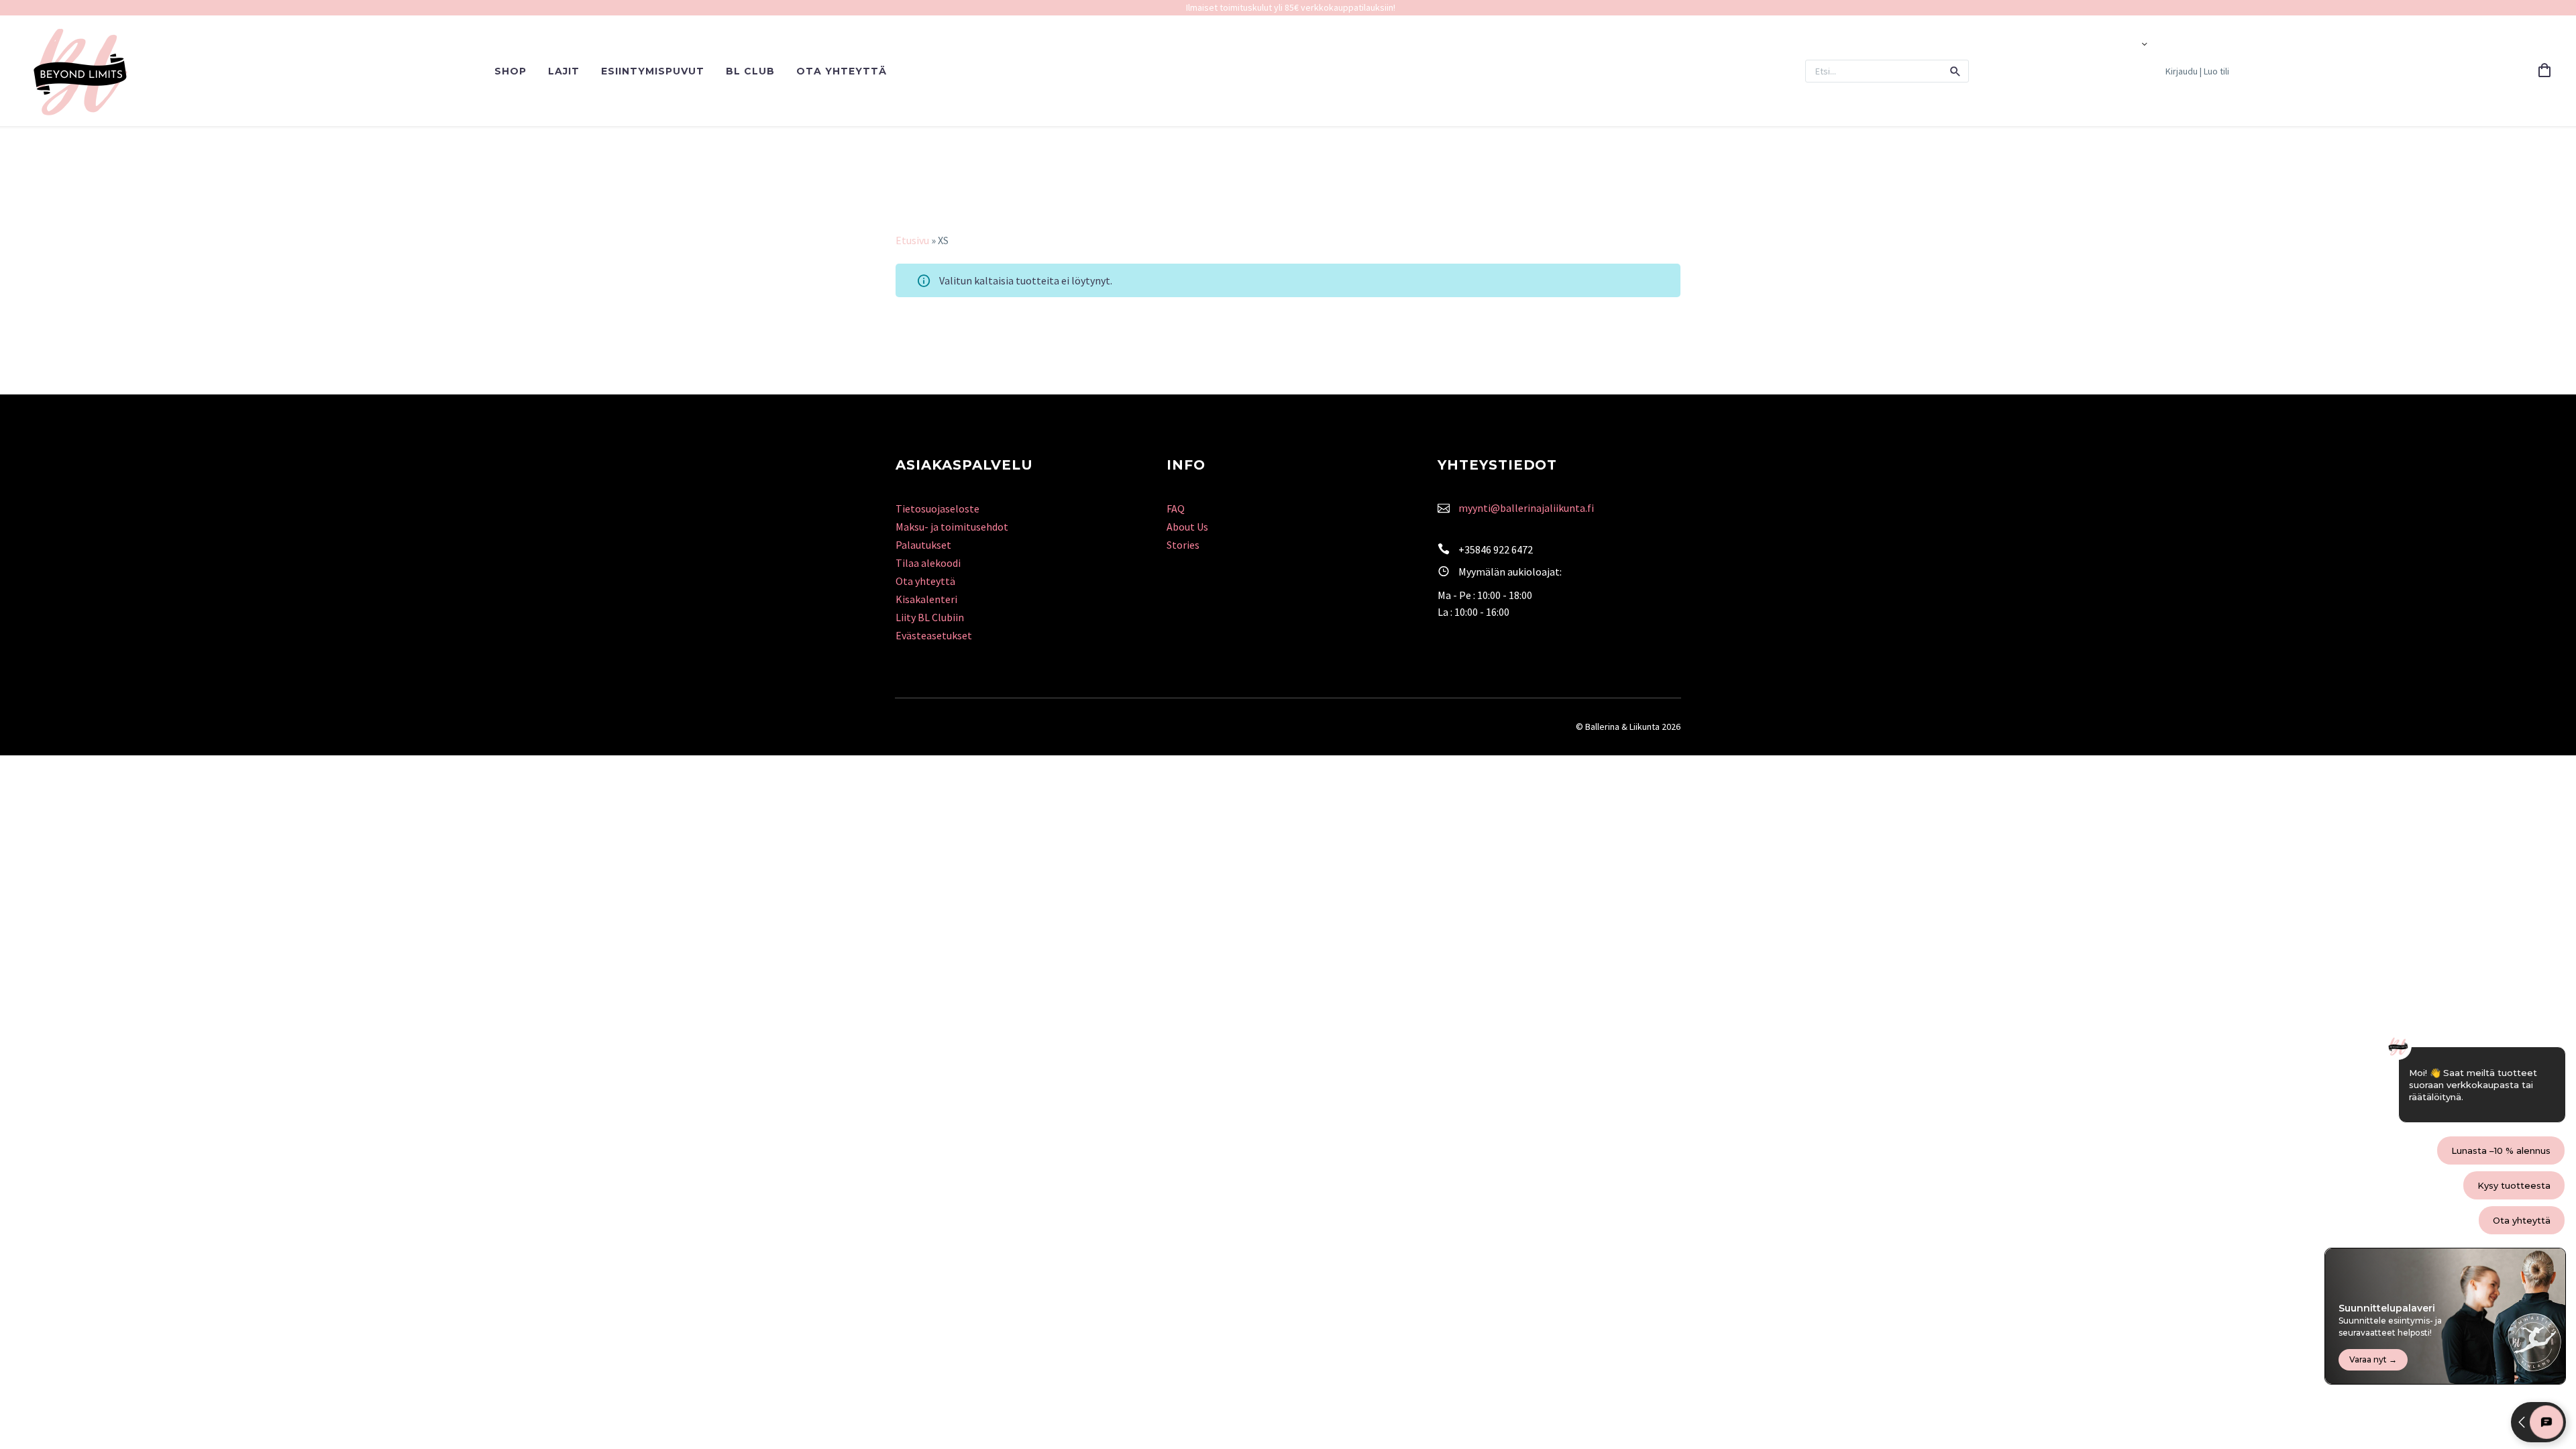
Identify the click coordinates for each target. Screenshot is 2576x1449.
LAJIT (564, 71)
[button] (1955, 71)
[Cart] (2544, 71)
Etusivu (912, 240)
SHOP (511, 71)
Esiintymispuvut (653, 71)
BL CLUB (750, 71)
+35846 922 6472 (1496, 549)
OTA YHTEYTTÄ (842, 71)
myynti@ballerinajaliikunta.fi (1526, 508)
